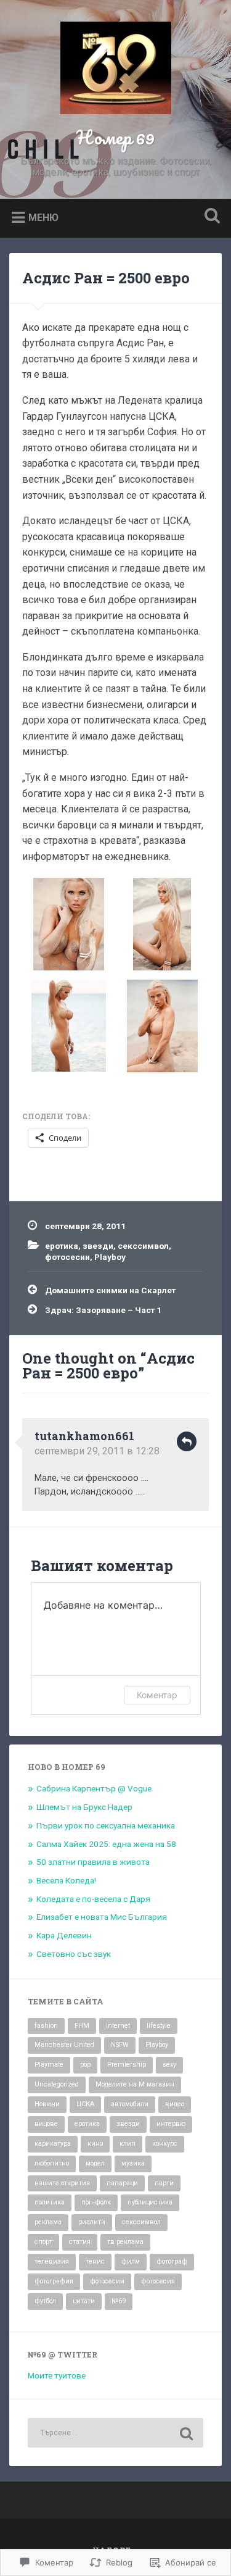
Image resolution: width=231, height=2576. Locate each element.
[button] (69, 926)
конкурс (165, 2144)
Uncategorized (57, 2084)
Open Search (209, 217)
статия (80, 2242)
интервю (171, 2124)
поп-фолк (96, 2202)
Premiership (127, 2065)
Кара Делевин (64, 1935)
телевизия (52, 2261)
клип (128, 2144)
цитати (84, 2301)
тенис (95, 2261)
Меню (43, 218)
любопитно (52, 2163)
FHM (82, 2026)
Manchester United (64, 2045)
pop (85, 2065)
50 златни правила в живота (93, 1862)
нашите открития (62, 2183)
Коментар (157, 1695)
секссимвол (143, 1246)
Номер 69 (115, 137)
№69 (119, 2301)
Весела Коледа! (66, 1880)
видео (175, 2104)
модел (95, 2163)
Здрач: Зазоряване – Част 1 (103, 1310)
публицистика (150, 2202)
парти (164, 2183)
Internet (118, 2026)
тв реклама (125, 2242)
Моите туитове (57, 2375)
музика (133, 2163)
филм (131, 2261)
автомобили (130, 2104)
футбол (45, 2301)
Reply (187, 1441)
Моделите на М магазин (135, 2084)
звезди (98, 1246)
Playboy (110, 1257)
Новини (47, 2104)
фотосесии (67, 1257)
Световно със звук (74, 1954)
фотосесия (158, 2281)
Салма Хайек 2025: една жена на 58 (106, 1844)
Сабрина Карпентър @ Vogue (94, 1788)
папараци (122, 2183)
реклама (48, 2222)
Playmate (49, 2065)
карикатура (53, 2144)
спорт (43, 2242)
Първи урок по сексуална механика (106, 1825)
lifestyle (159, 2026)
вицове (46, 2124)
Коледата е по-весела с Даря (93, 1899)
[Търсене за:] (115, 2433)
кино (95, 2144)
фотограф (172, 2261)
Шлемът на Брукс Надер (84, 1807)
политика (50, 2202)
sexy (169, 2065)
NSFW (120, 2045)
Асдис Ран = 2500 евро (106, 278)
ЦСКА (85, 2104)
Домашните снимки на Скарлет (110, 1290)
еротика (62, 1246)
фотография (54, 2281)
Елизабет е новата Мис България (102, 1917)
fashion (46, 2026)
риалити (92, 2222)
